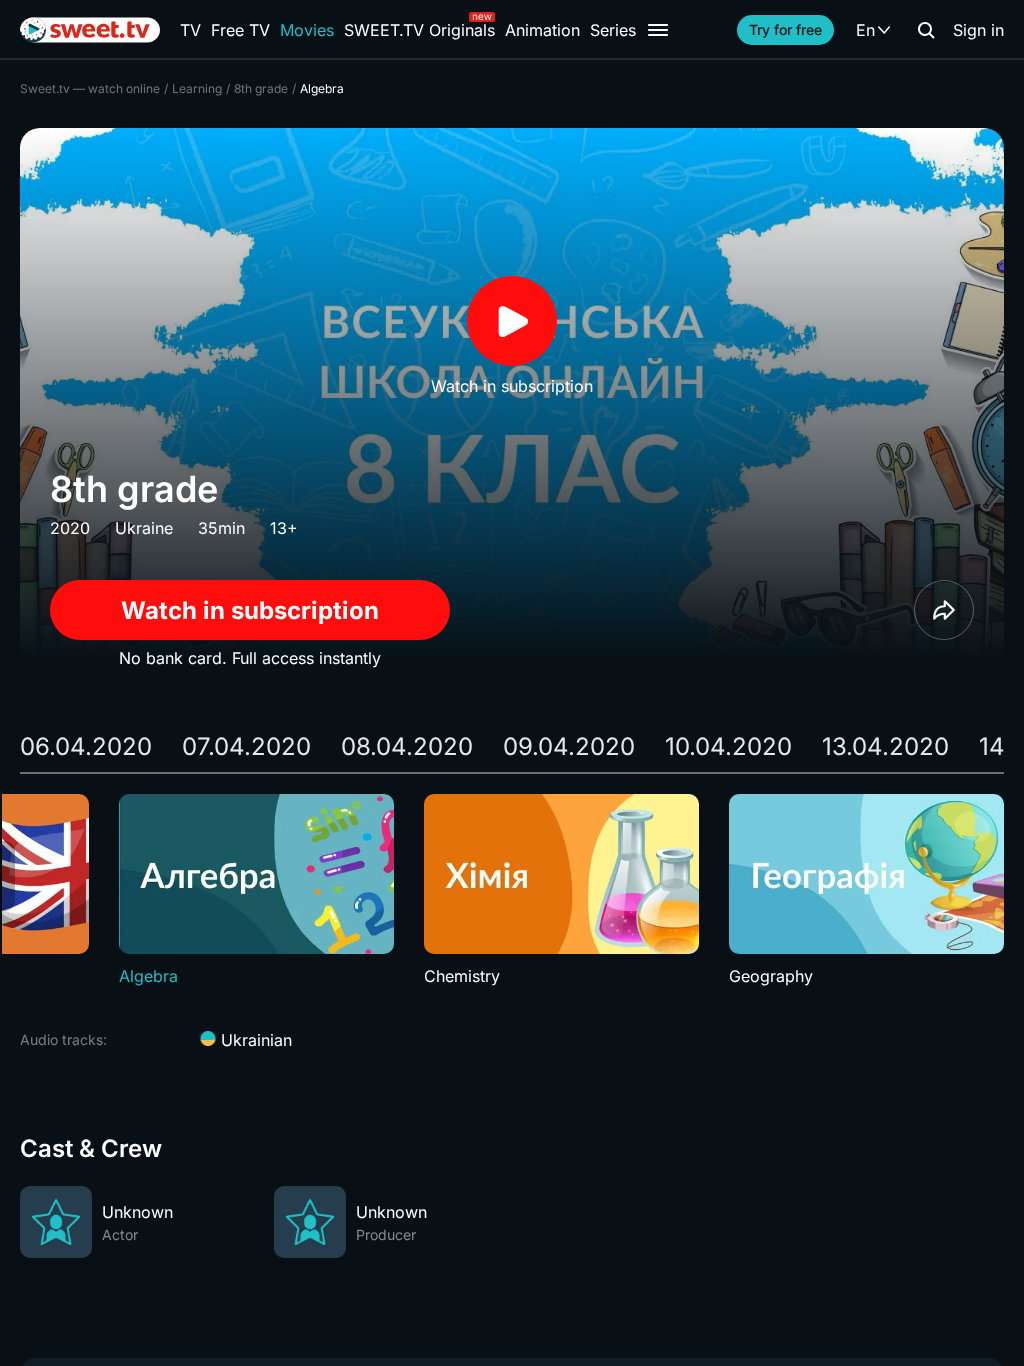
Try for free (785, 29)
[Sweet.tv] (90, 30)
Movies (307, 30)
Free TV (240, 30)
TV (190, 30)
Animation (542, 30)
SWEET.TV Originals (419, 30)
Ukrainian (254, 1040)
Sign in (978, 30)
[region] (512, 891)
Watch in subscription (250, 610)
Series (613, 30)
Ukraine (144, 528)
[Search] (926, 30)
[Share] (944, 610)
